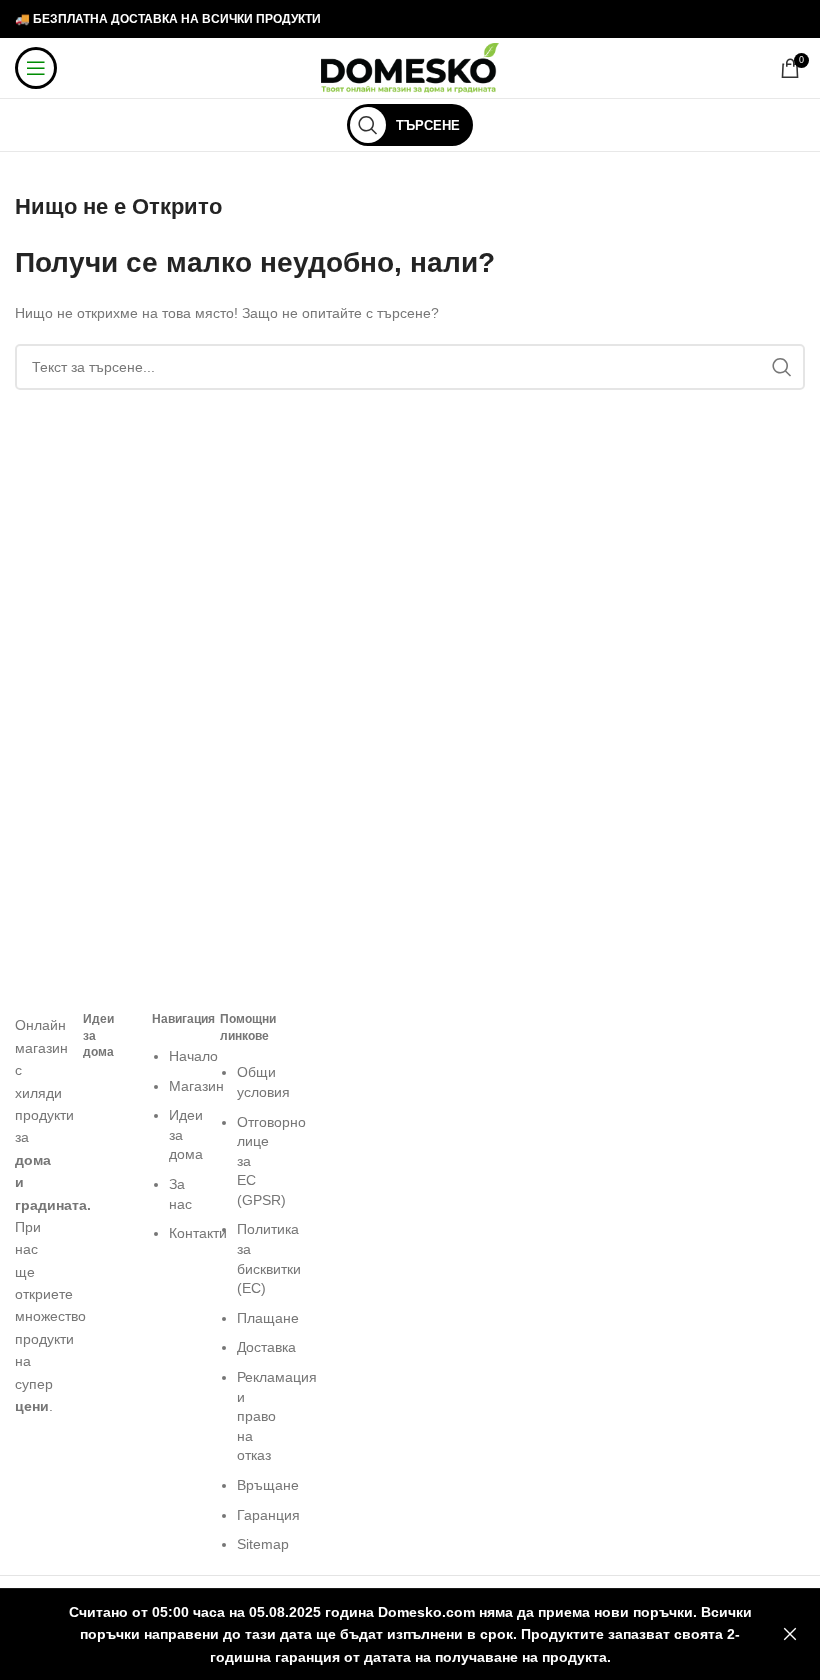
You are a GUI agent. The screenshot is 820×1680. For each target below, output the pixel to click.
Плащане (268, 1318)
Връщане (268, 1485)
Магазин (196, 1086)
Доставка (266, 1347)
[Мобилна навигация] (36, 68)
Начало (193, 1056)
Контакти (198, 1233)
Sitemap (263, 1544)
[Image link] (34, 1003)
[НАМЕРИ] (782, 367)
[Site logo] (410, 67)
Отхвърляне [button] (790, 1634)
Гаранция (268, 1515)
